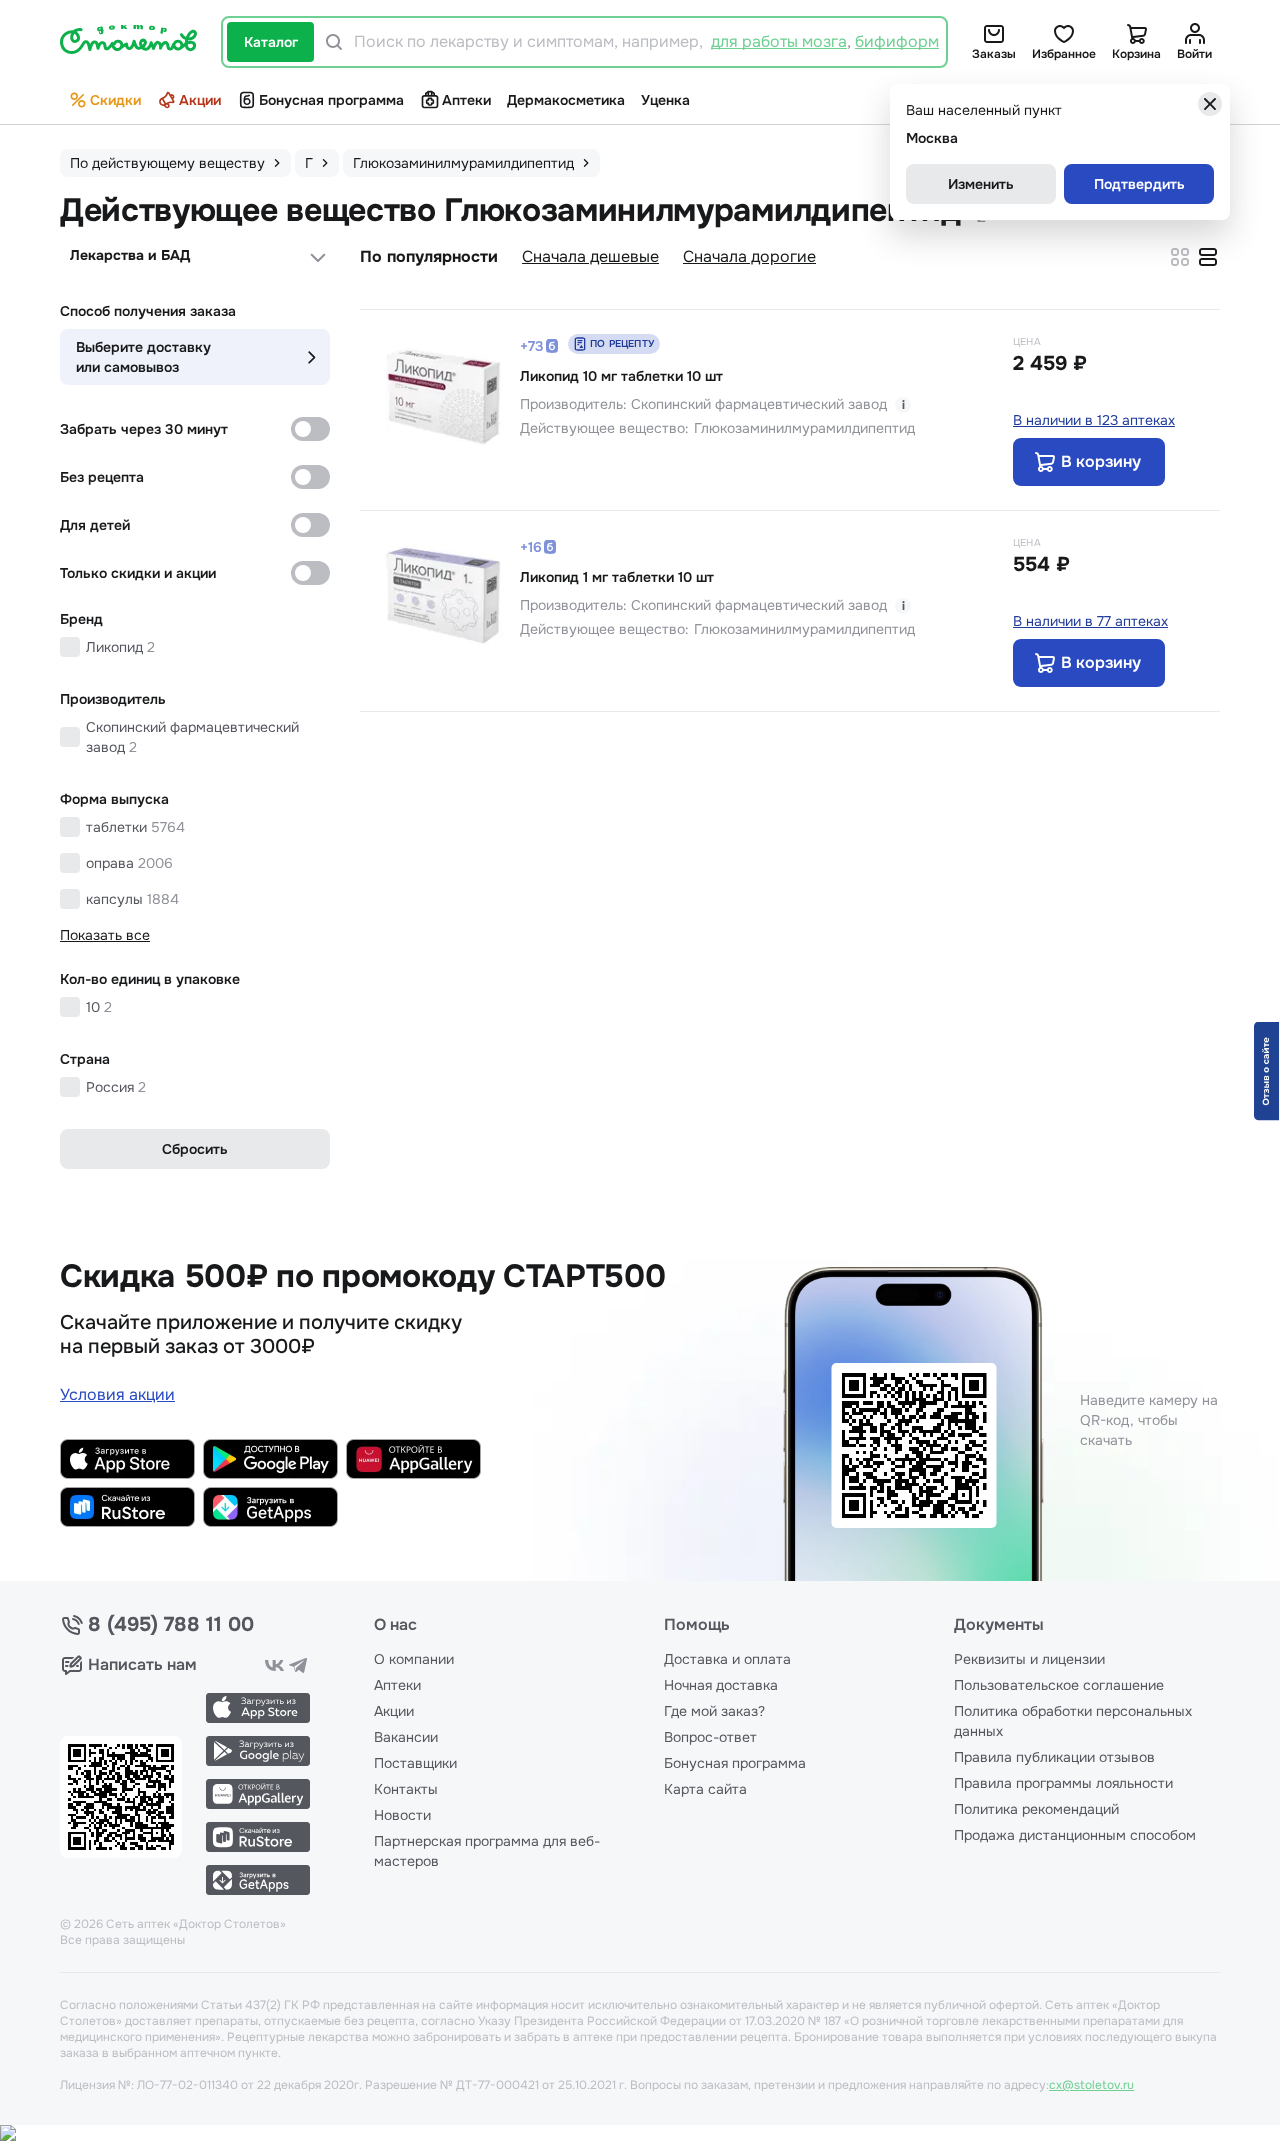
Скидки (115, 100)
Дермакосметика (566, 100)
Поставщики (415, 1763)
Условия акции (117, 1394)
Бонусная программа (331, 100)
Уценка (665, 100)
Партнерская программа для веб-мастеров (487, 1851)
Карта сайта (705, 1789)
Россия (116, 1087)
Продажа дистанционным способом (1075, 1835)
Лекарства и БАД (130, 255)
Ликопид (120, 647)
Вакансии (406, 1737)
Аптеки (466, 100)
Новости (402, 1815)
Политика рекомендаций (1036, 1809)
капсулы (132, 899)
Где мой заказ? (714, 1711)
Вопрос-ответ (710, 1737)
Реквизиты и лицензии (1029, 1659)
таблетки (135, 827)
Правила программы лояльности (1063, 1783)
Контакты (406, 1789)
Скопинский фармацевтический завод (192, 737)
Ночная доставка (721, 1685)
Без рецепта (102, 477)
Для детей (95, 525)
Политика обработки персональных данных (1073, 1721)
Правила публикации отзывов (1054, 1757)
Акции (200, 100)
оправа (129, 863)
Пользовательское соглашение (1059, 1685)
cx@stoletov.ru (1091, 2085)
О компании (414, 1659)
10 (99, 1007)
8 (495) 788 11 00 (171, 1625)
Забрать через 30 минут (144, 429)
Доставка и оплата (727, 1659)
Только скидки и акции (138, 573)
